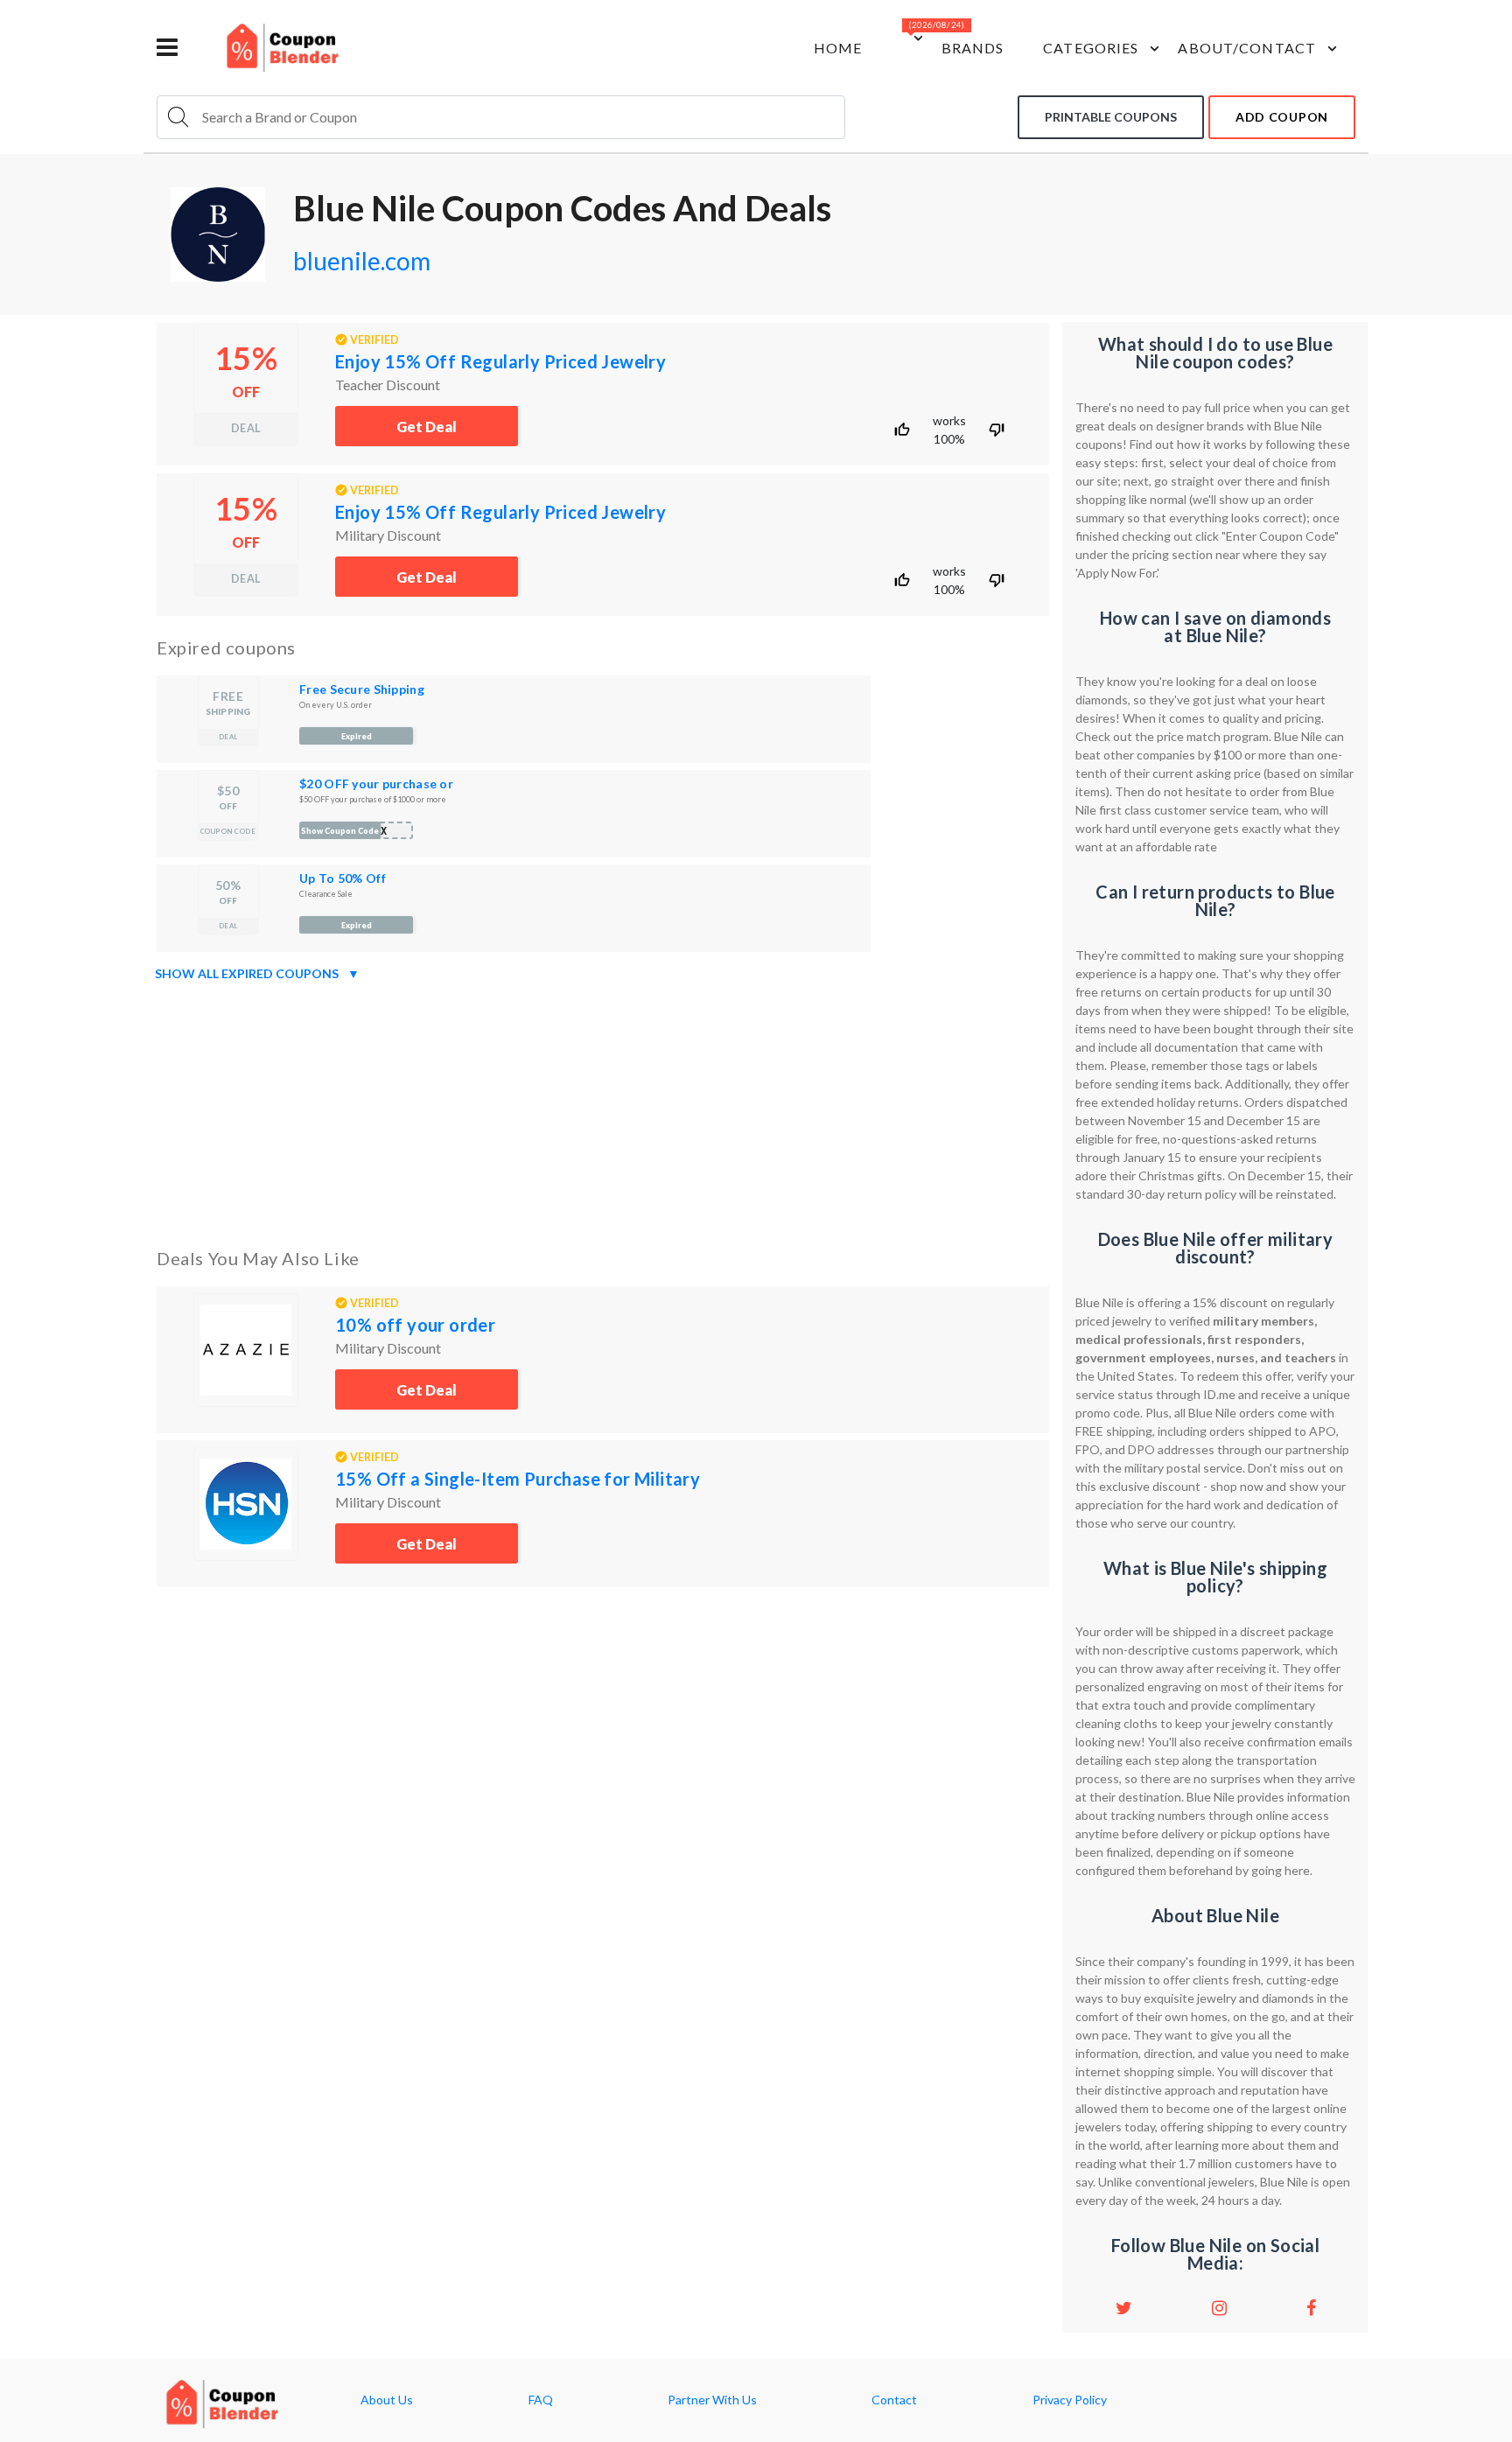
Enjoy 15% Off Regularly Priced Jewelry (500, 361)
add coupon (1282, 117)
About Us (387, 2400)
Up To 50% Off (343, 878)
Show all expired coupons (257, 973)
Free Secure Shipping (362, 689)
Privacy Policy (1070, 2400)
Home (838, 48)
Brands (973, 48)
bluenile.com (362, 261)
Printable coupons (1111, 117)
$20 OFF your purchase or (376, 784)
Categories (1091, 48)
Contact (894, 2400)
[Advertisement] (603, 1111)
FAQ (541, 2400)
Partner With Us (712, 2400)
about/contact (1247, 48)
